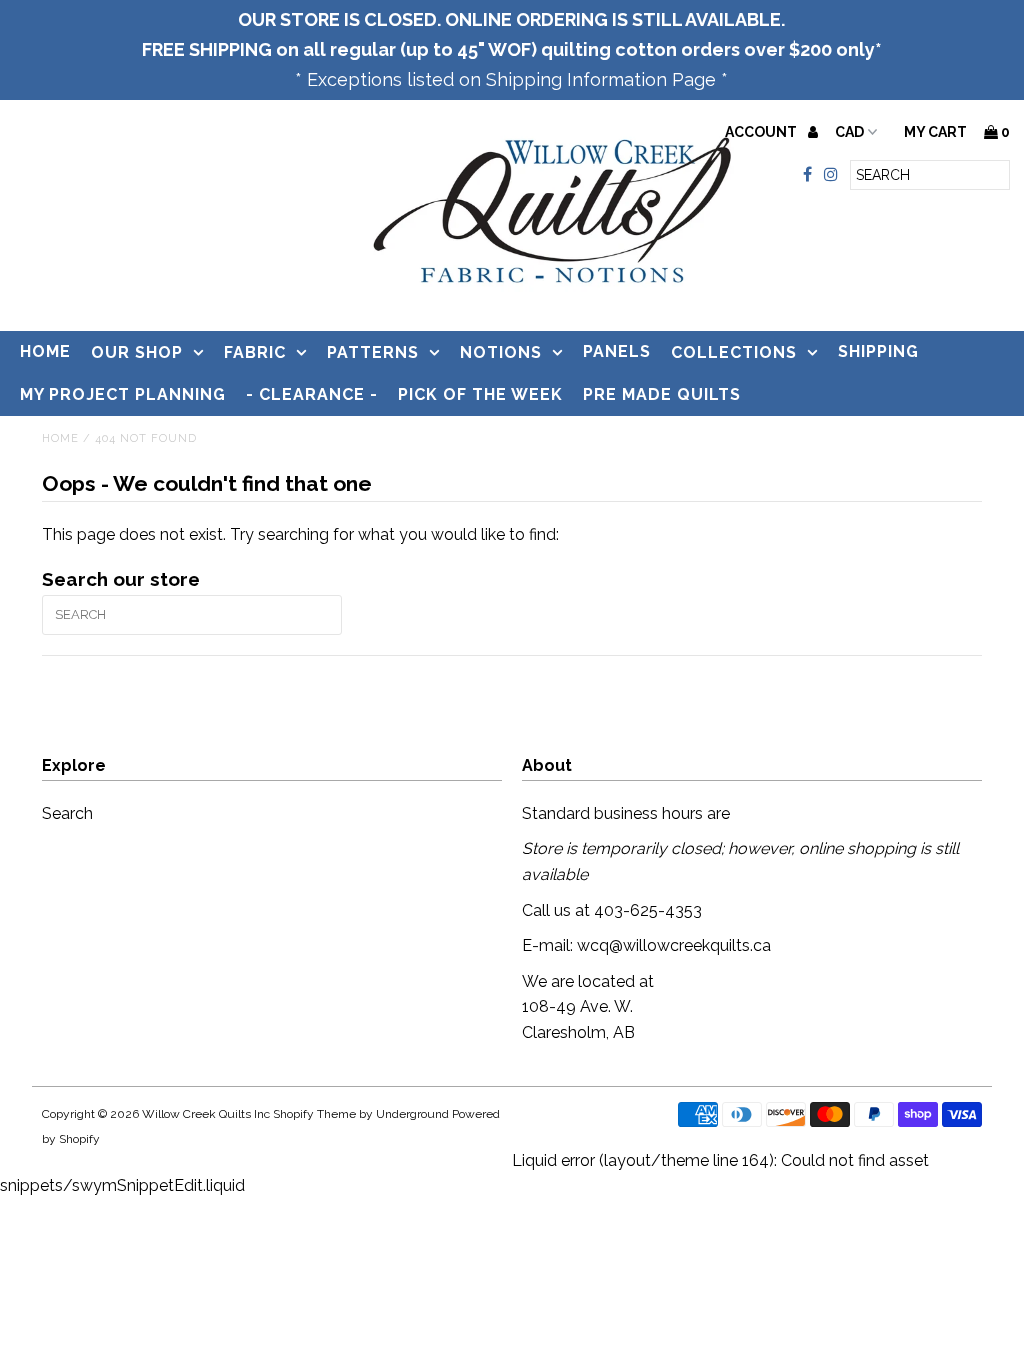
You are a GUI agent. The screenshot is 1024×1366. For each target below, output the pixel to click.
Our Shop (137, 352)
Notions (501, 352)
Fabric (255, 352)
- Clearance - (312, 394)
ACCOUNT (762, 132)
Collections (734, 352)
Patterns (373, 352)
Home (45, 351)
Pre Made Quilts (662, 394)
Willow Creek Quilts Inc (206, 1114)
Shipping (878, 351)
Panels (617, 351)
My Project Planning (123, 394)
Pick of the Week (480, 394)
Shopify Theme (314, 1114)
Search (67, 813)
